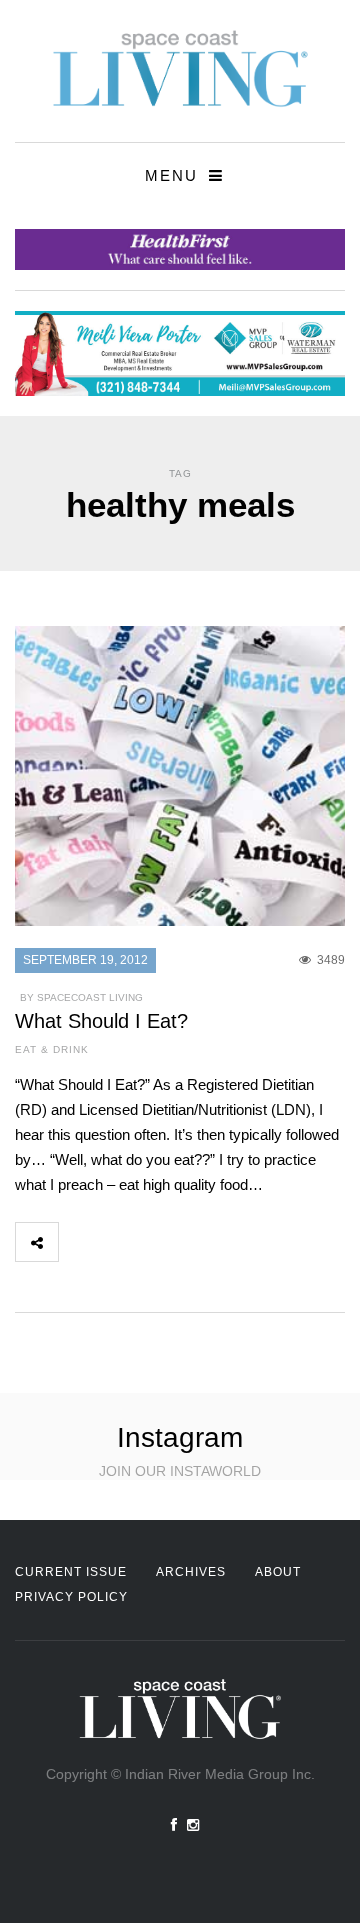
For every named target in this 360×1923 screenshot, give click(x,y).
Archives (191, 1572)
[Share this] (80, 1242)
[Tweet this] (124, 1242)
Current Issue (71, 1572)
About (278, 1572)
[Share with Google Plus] (168, 1242)
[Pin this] (212, 1242)
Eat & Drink (52, 1049)
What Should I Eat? (101, 1021)
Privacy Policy (71, 1597)
